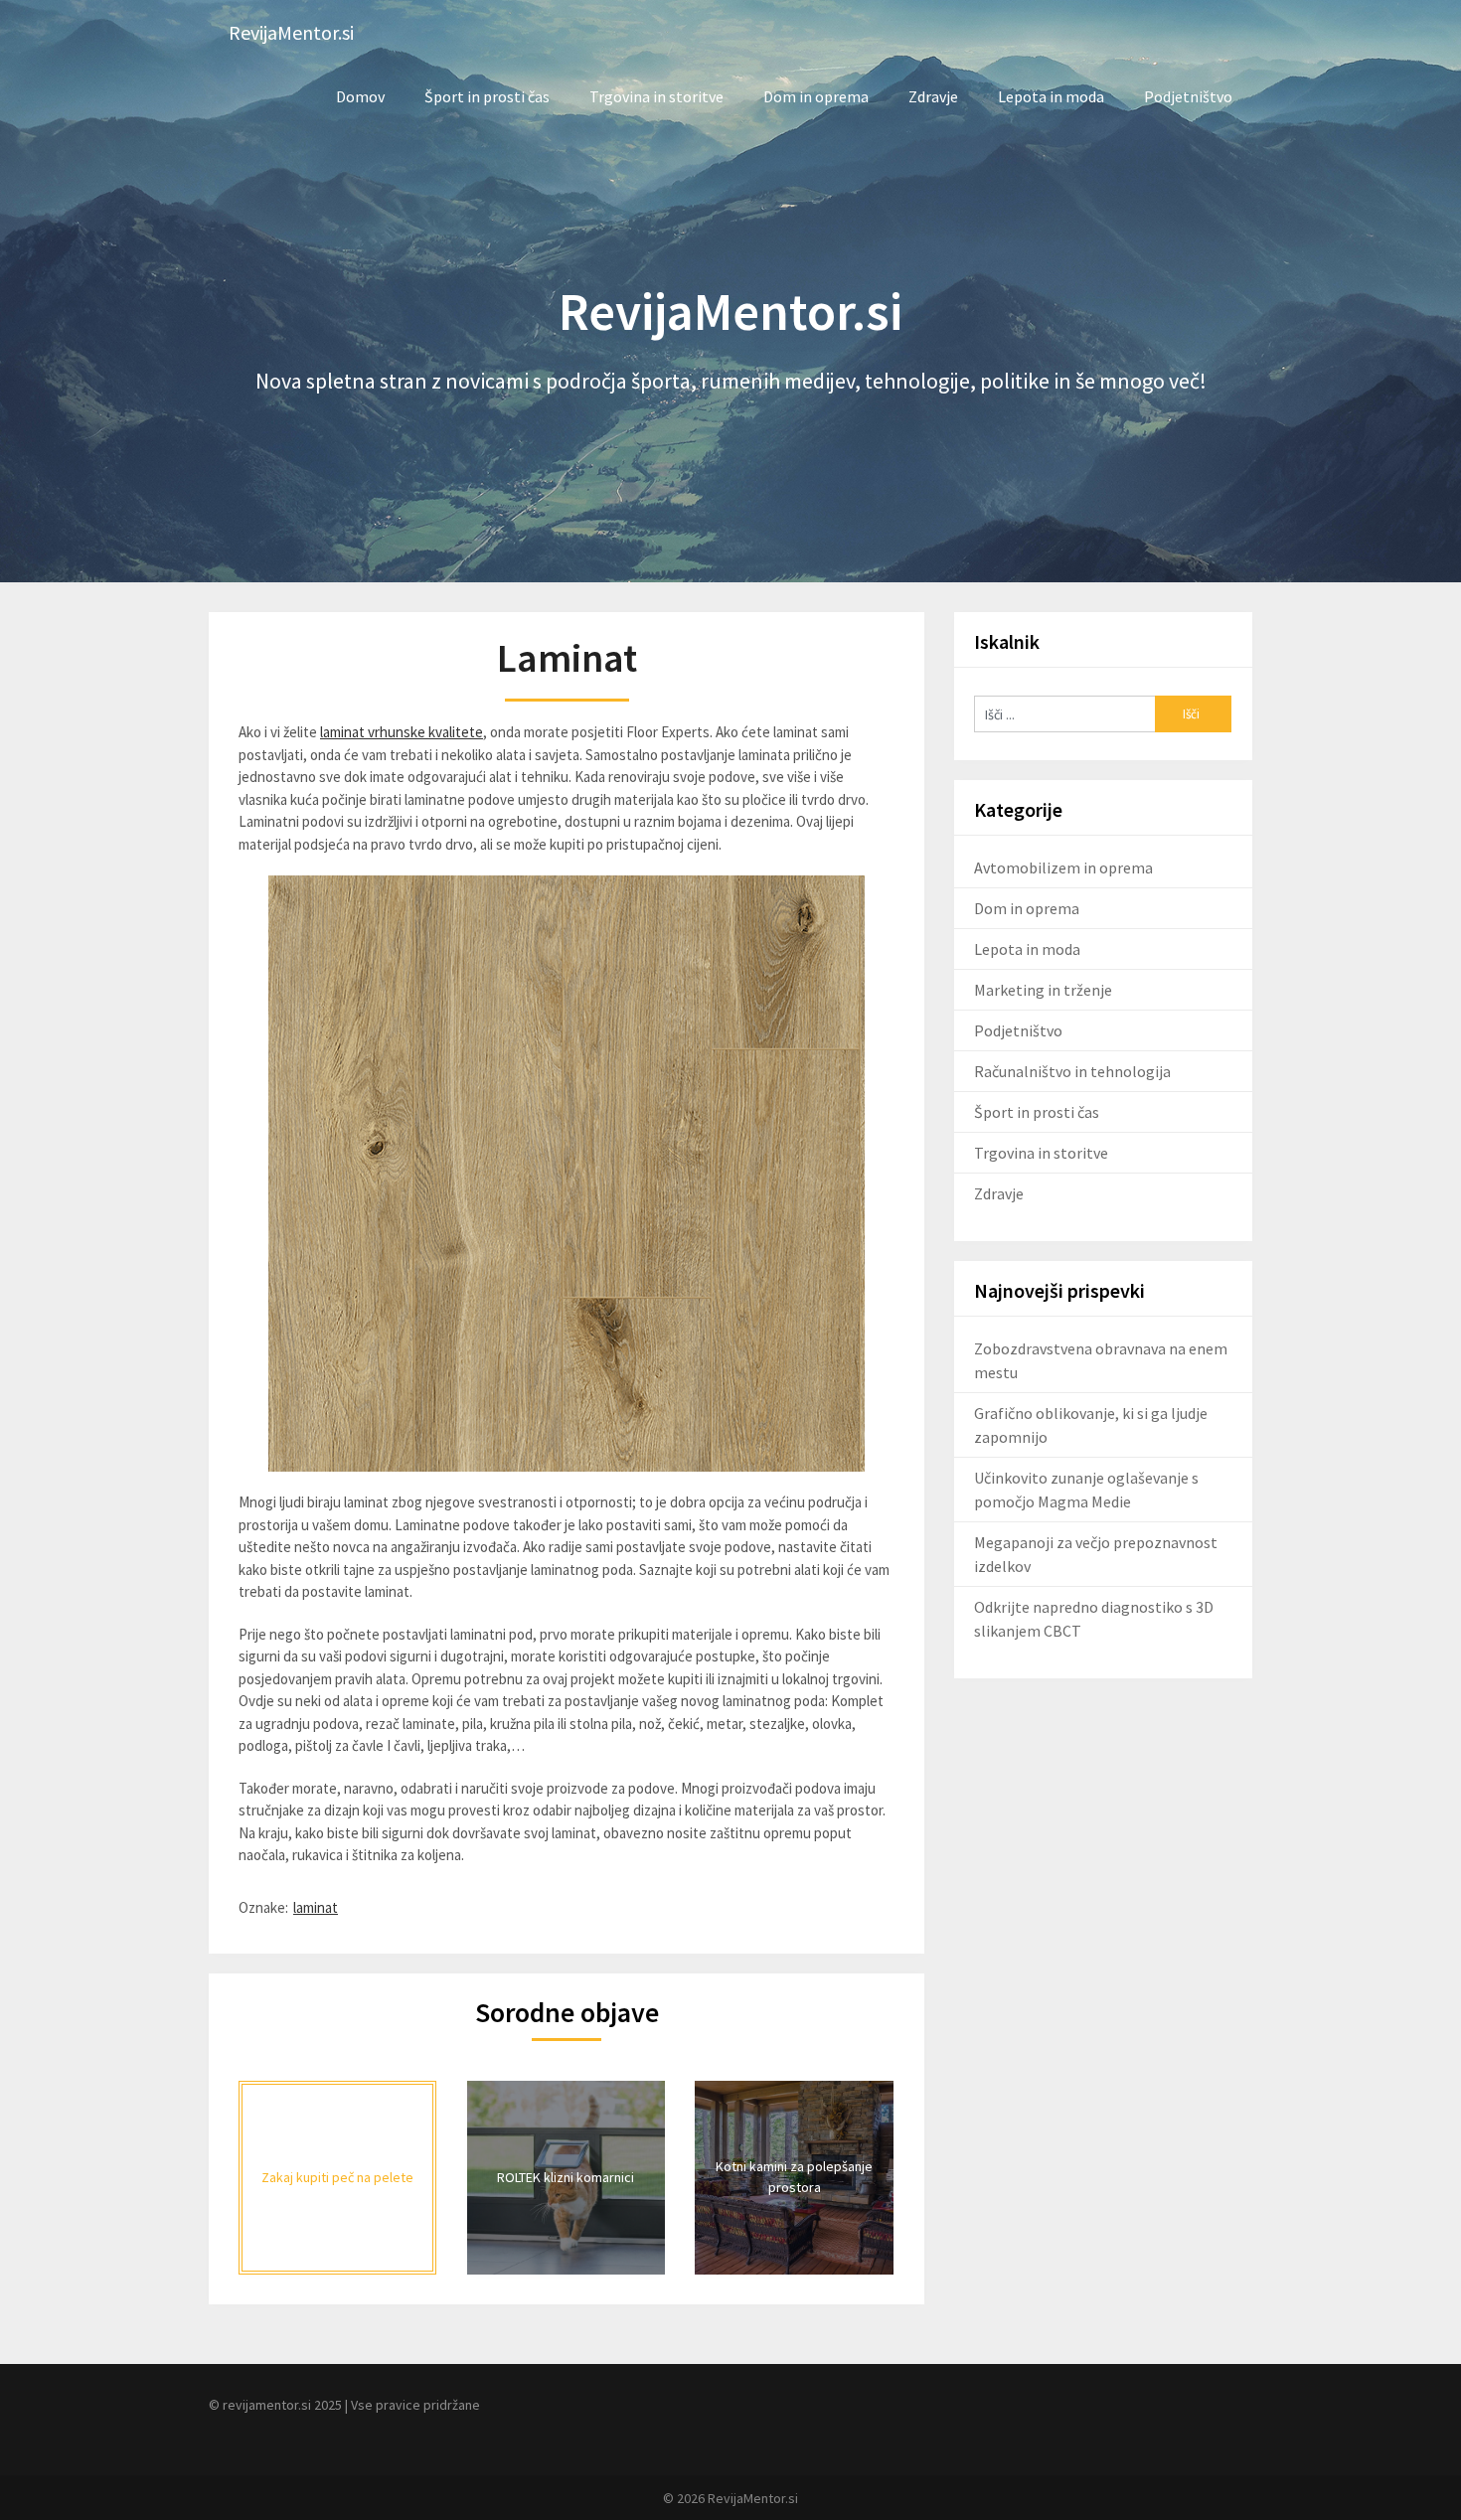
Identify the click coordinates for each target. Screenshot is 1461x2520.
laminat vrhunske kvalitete (402, 732)
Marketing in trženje (1043, 990)
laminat (316, 1907)
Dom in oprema (816, 96)
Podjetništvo (1188, 96)
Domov (360, 96)
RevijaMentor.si (291, 32)
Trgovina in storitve (656, 96)
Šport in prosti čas (487, 96)
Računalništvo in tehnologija (1072, 1071)
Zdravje (933, 96)
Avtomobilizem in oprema (1063, 867)
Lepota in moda (1051, 96)
